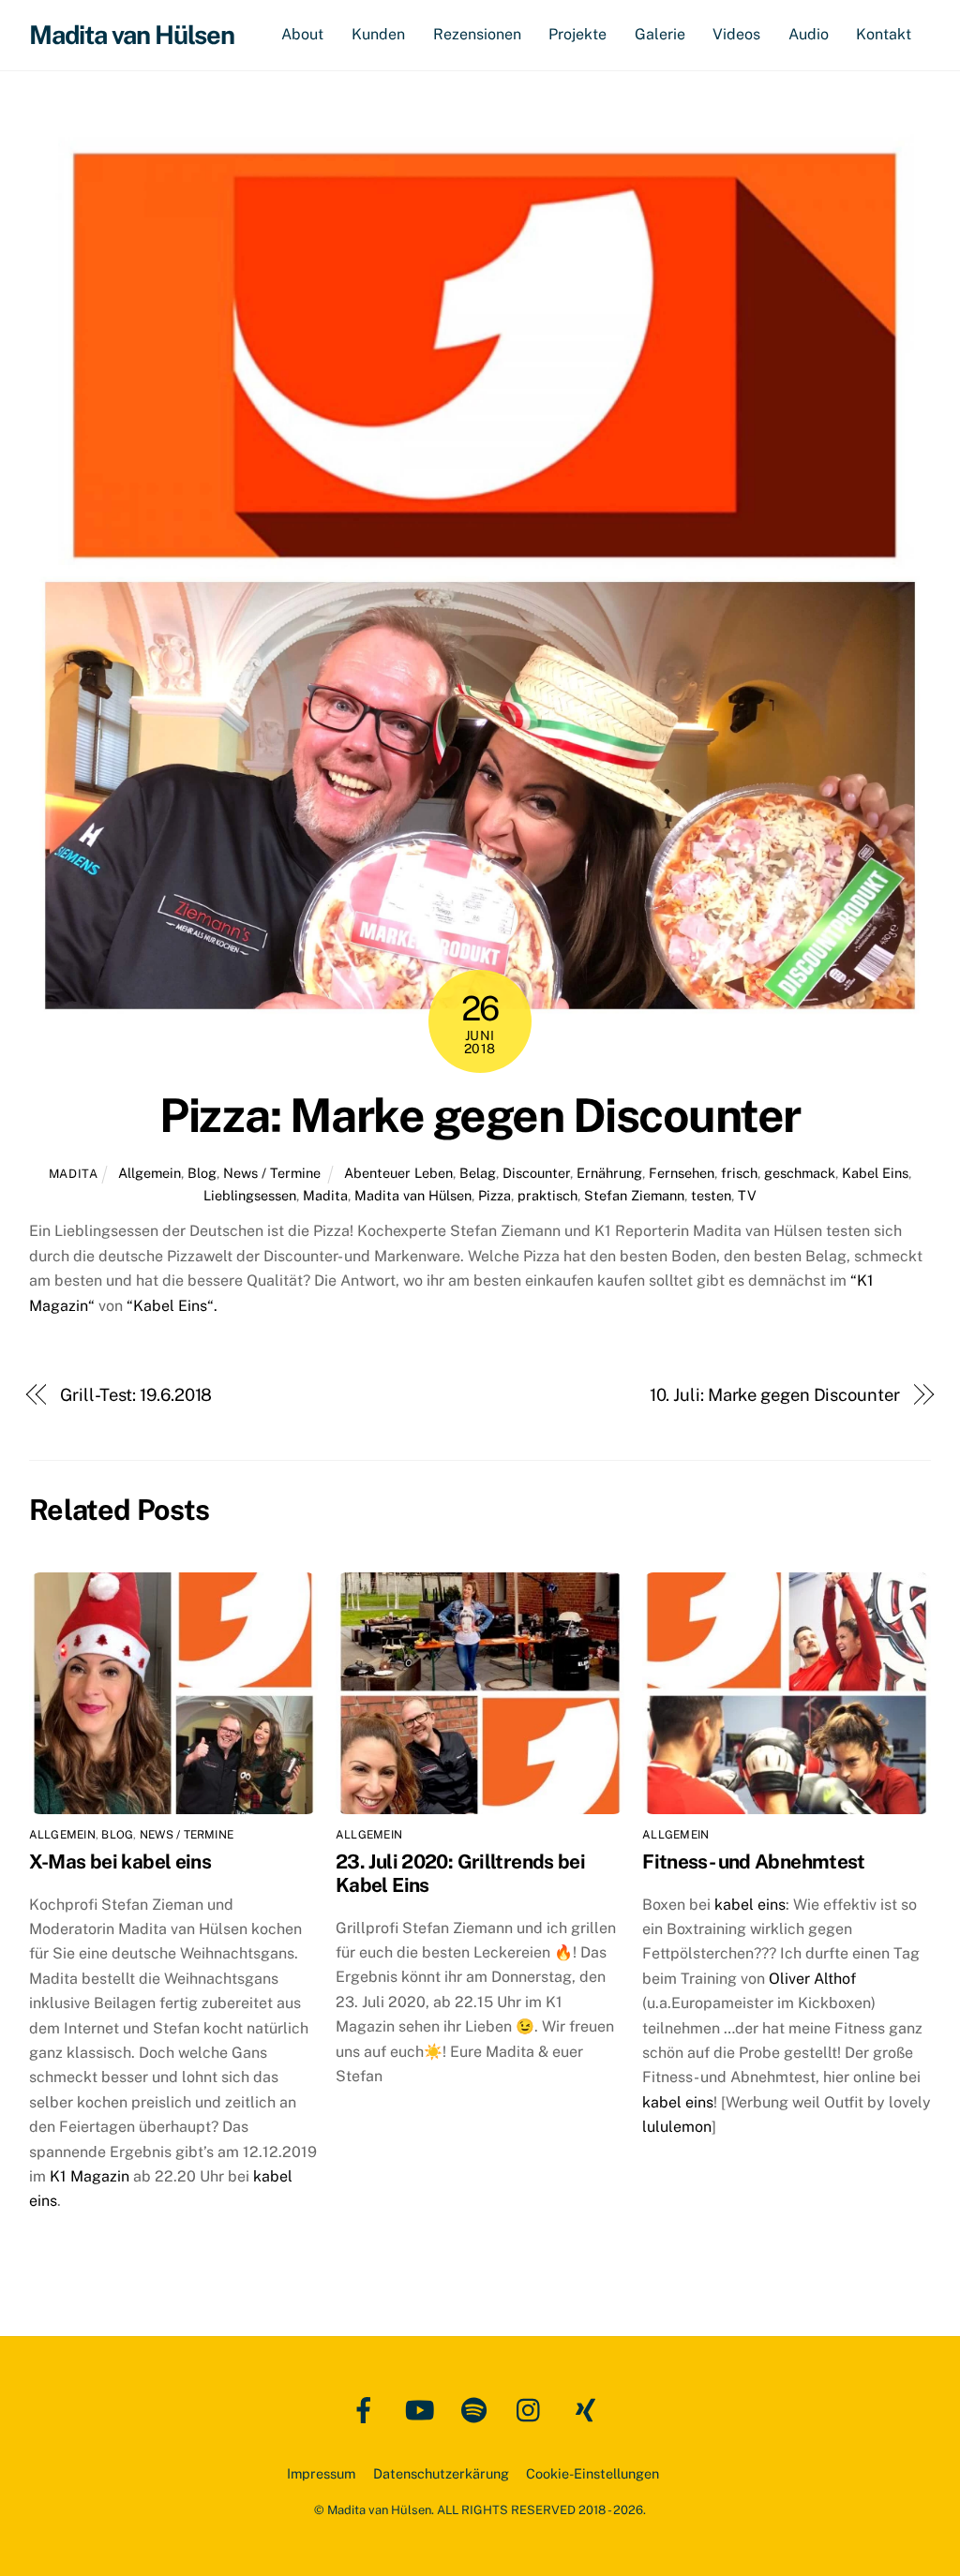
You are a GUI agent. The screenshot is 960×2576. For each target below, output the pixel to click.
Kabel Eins (875, 1173)
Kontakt (884, 34)
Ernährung (609, 1173)
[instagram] (533, 2409)
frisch (739, 1173)
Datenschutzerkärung (441, 2473)
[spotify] (478, 2409)
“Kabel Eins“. (172, 1306)
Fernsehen (682, 1173)
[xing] (588, 2409)
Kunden (378, 34)
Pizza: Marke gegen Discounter (480, 1115)
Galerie (660, 34)
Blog (202, 1173)
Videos (736, 34)
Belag (478, 1173)
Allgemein (150, 1173)
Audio (809, 34)
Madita (74, 1174)
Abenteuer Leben (398, 1173)
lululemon (677, 2127)
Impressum (321, 2473)
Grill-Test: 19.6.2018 (136, 1395)
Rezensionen (477, 34)
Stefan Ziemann (634, 1195)
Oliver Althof (812, 1979)
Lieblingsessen (250, 1195)
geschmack (800, 1173)
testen (711, 1195)
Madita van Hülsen (413, 1195)
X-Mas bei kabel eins (120, 1861)
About (302, 34)
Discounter (536, 1173)
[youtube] (422, 2409)
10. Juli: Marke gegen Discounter (775, 1395)
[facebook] (367, 2409)
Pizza (495, 1195)
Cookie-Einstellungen (592, 2473)
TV (747, 1195)
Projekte (577, 34)
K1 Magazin (91, 2176)
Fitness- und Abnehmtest (754, 1861)
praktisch (547, 1195)
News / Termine (272, 1173)
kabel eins (750, 1905)
